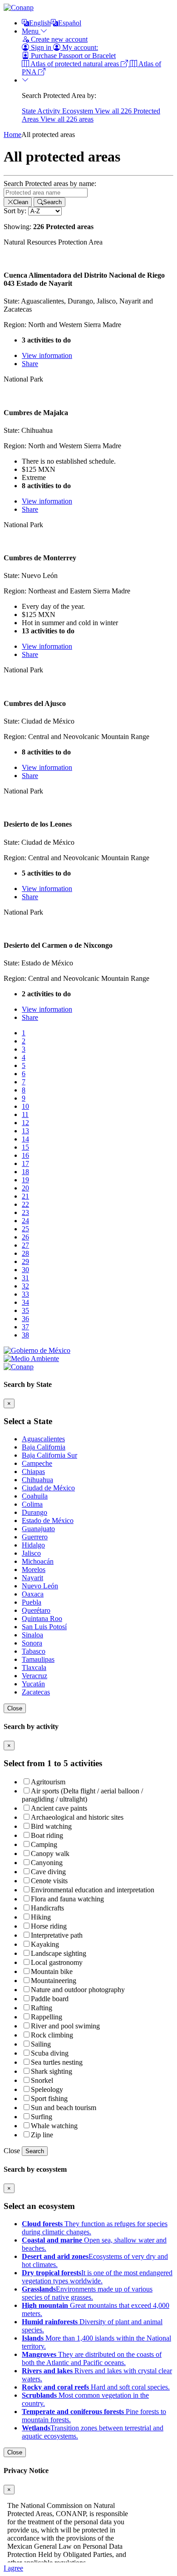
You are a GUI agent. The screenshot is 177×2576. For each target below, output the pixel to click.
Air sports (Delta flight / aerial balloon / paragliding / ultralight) (82, 1795)
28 (25, 1253)
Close (15, 1708)
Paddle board (50, 1999)
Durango (34, 1512)
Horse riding (49, 1926)
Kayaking (45, 1944)
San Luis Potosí (44, 1627)
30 (25, 1270)
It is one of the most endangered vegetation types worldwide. (97, 2277)
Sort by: (15, 211)
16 (25, 1155)
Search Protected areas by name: (50, 184)
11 (25, 1114)
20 (25, 1188)
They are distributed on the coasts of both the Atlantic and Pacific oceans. (92, 2358)
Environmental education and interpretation (93, 1890)
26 (25, 1237)
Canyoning (47, 1863)
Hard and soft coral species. (96, 2387)
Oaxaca (33, 1594)
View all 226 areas (67, 119)
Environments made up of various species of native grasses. (87, 2293)
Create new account (58, 39)
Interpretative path (57, 1935)
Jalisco (31, 1553)
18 (25, 1172)
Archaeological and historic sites (77, 1817)
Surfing (42, 2117)
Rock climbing (52, 2035)
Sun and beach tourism (64, 2108)
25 (25, 1229)
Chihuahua (37, 1480)
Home (12, 135)
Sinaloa (32, 1635)
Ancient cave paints (59, 1808)
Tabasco (34, 1651)
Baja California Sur (49, 1455)
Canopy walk (50, 1854)
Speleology (47, 2089)
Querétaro (36, 1610)
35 (25, 1310)
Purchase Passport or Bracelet (72, 56)
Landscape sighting (59, 1953)
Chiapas (33, 1472)
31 (25, 1278)
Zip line (42, 2135)
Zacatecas (36, 1692)
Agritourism (48, 1782)
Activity (50, 111)
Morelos (34, 1570)
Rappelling (47, 2017)
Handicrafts (47, 1908)
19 (25, 1180)
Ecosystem (79, 111)
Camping (44, 1844)
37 (25, 1327)
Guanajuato (38, 1529)
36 (25, 1319)
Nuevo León (40, 1586)
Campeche (37, 1463)
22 (25, 1204)
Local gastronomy (57, 1962)
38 (25, 1335)
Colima (32, 1504)
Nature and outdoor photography (78, 1990)
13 (25, 1131)
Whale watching (54, 2126)
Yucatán (33, 1684)
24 (25, 1221)
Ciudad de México (48, 1488)
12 (25, 1123)
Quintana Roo (42, 1619)
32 (25, 1286)
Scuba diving (50, 2053)
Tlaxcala (34, 1668)
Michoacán (38, 1561)
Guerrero (35, 1537)
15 (25, 1147)
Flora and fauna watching (67, 1899)
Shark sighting (52, 2071)
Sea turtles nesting (57, 2062)
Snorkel (42, 2080)
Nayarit (32, 1578)
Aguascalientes (43, 1439)
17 (25, 1163)
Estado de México (48, 1521)
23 (25, 1212)
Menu (31, 31)
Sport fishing (49, 2099)
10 (25, 1106)
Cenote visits (49, 1881)
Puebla (32, 1602)
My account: (79, 47)
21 (25, 1196)
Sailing (41, 2044)
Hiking (41, 1917)
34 (25, 1302)
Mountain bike (52, 1971)
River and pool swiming (65, 2026)
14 (25, 1139)
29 (25, 1261)
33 (25, 1294)
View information (47, 355)
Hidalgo (33, 1545)
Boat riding (47, 1835)
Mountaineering (54, 1981)
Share (30, 364)
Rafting (42, 2008)
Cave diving (48, 1872)
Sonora (32, 1643)
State (29, 111)
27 (25, 1245)
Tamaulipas (38, 1659)
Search (35, 2151)
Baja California (44, 1447)
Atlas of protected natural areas (75, 64)
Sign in (41, 47)
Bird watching (51, 1826)
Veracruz (34, 1676)
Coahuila (35, 1496)
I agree (13, 2568)
